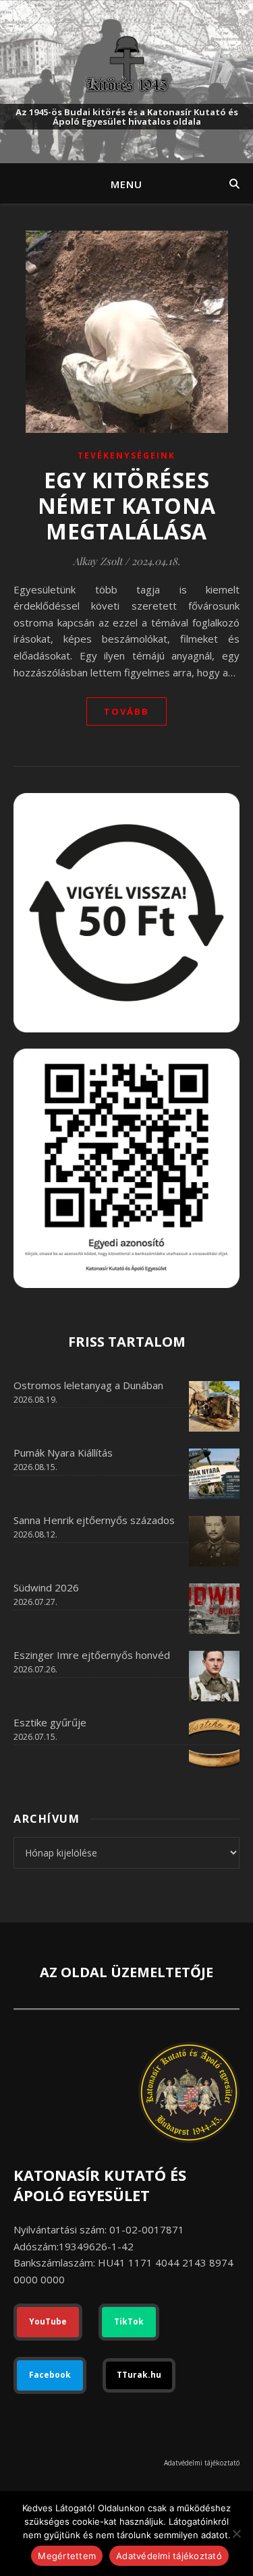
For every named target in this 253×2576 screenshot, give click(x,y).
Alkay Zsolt (97, 561)
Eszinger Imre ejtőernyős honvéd (92, 1655)
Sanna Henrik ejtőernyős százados (94, 1520)
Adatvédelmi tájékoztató (202, 2463)
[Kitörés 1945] (127, 64)
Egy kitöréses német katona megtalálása (127, 505)
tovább (126, 711)
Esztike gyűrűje (50, 1722)
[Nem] (236, 2534)
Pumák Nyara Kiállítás (63, 1453)
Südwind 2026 (46, 1587)
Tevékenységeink (126, 456)
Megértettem (67, 2556)
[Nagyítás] (222, 1066)
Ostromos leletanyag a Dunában (88, 1385)
